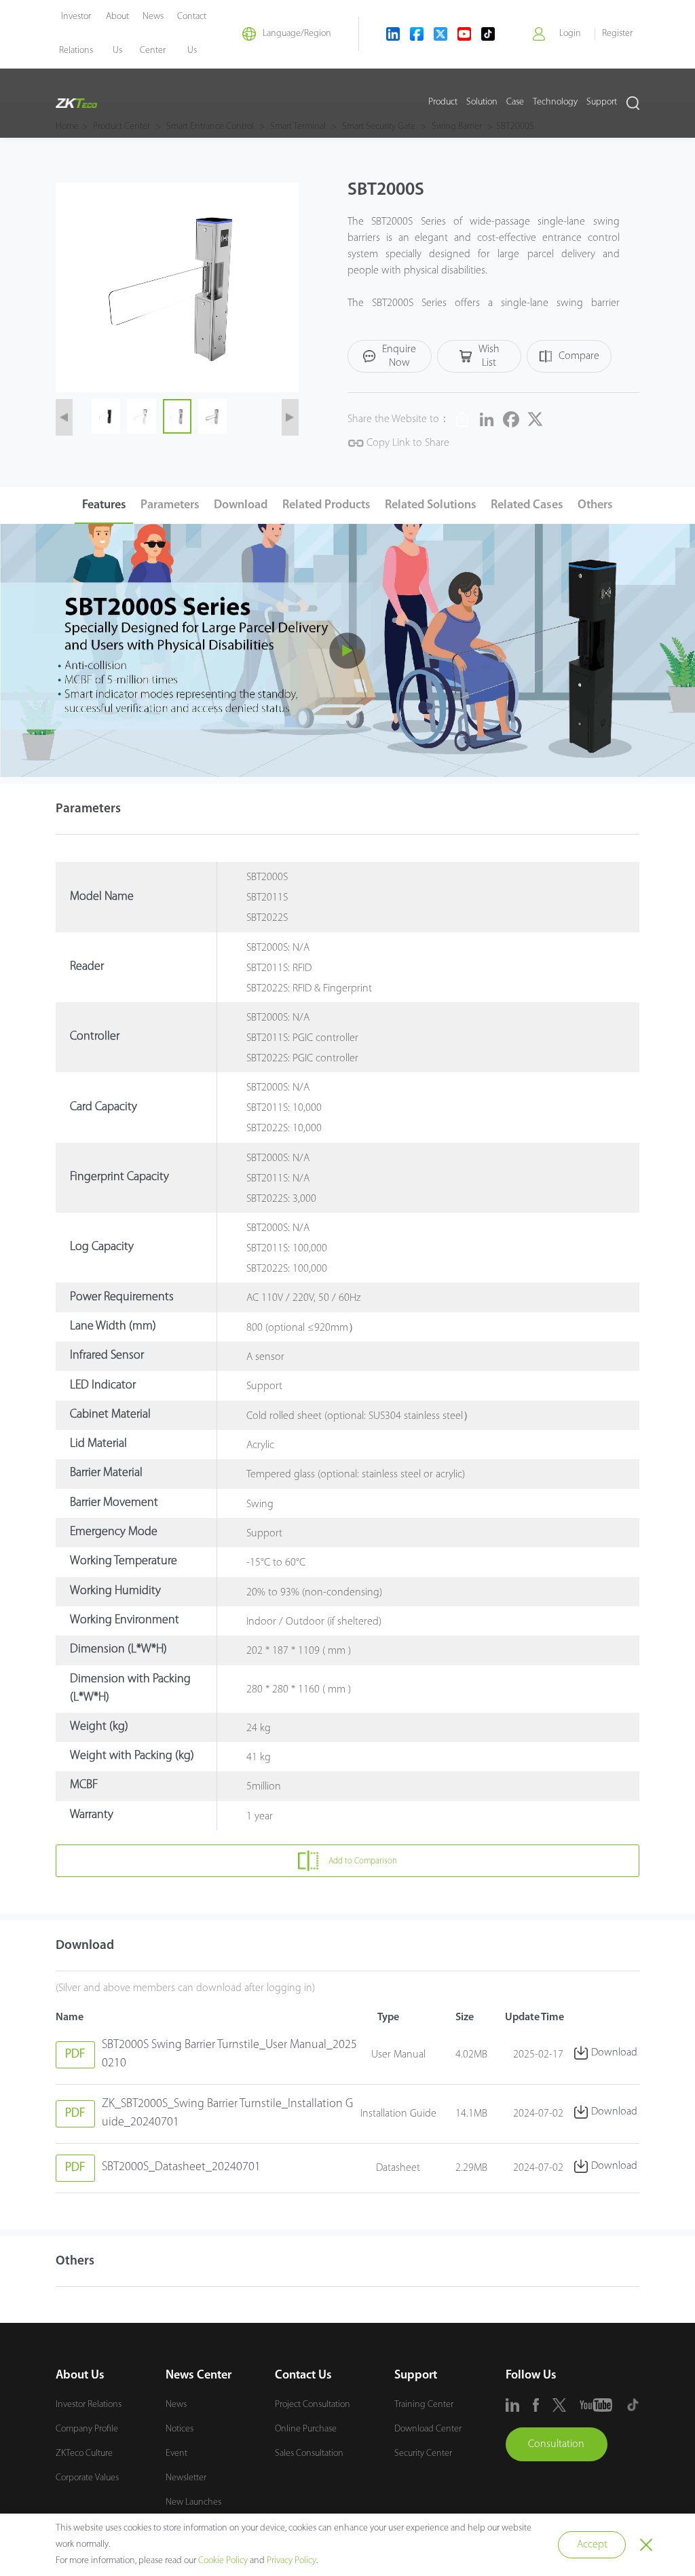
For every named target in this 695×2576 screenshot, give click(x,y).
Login (570, 34)
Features (104, 506)
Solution (482, 102)
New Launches (193, 2502)
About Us (80, 2376)
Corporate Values (87, 2478)
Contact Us (303, 2376)
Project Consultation (313, 2405)
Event (176, 2454)
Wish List (489, 356)
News (176, 2405)
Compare (579, 356)
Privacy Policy (292, 2561)
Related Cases (527, 506)
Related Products (326, 506)
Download (241, 506)
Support (602, 102)
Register (617, 34)
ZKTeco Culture (84, 2454)
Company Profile (87, 2429)
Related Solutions (431, 506)
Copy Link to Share (407, 443)
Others (595, 506)
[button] (64, 417)
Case (515, 102)
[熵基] (76, 103)
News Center (199, 2376)
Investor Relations (89, 2405)
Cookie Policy (223, 2561)
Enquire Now (399, 356)
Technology (555, 102)
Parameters (170, 506)
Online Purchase (306, 2429)
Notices (180, 2429)
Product (443, 102)
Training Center (424, 2405)
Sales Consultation (309, 2454)
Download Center (428, 2429)
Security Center (423, 2454)
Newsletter (186, 2478)
